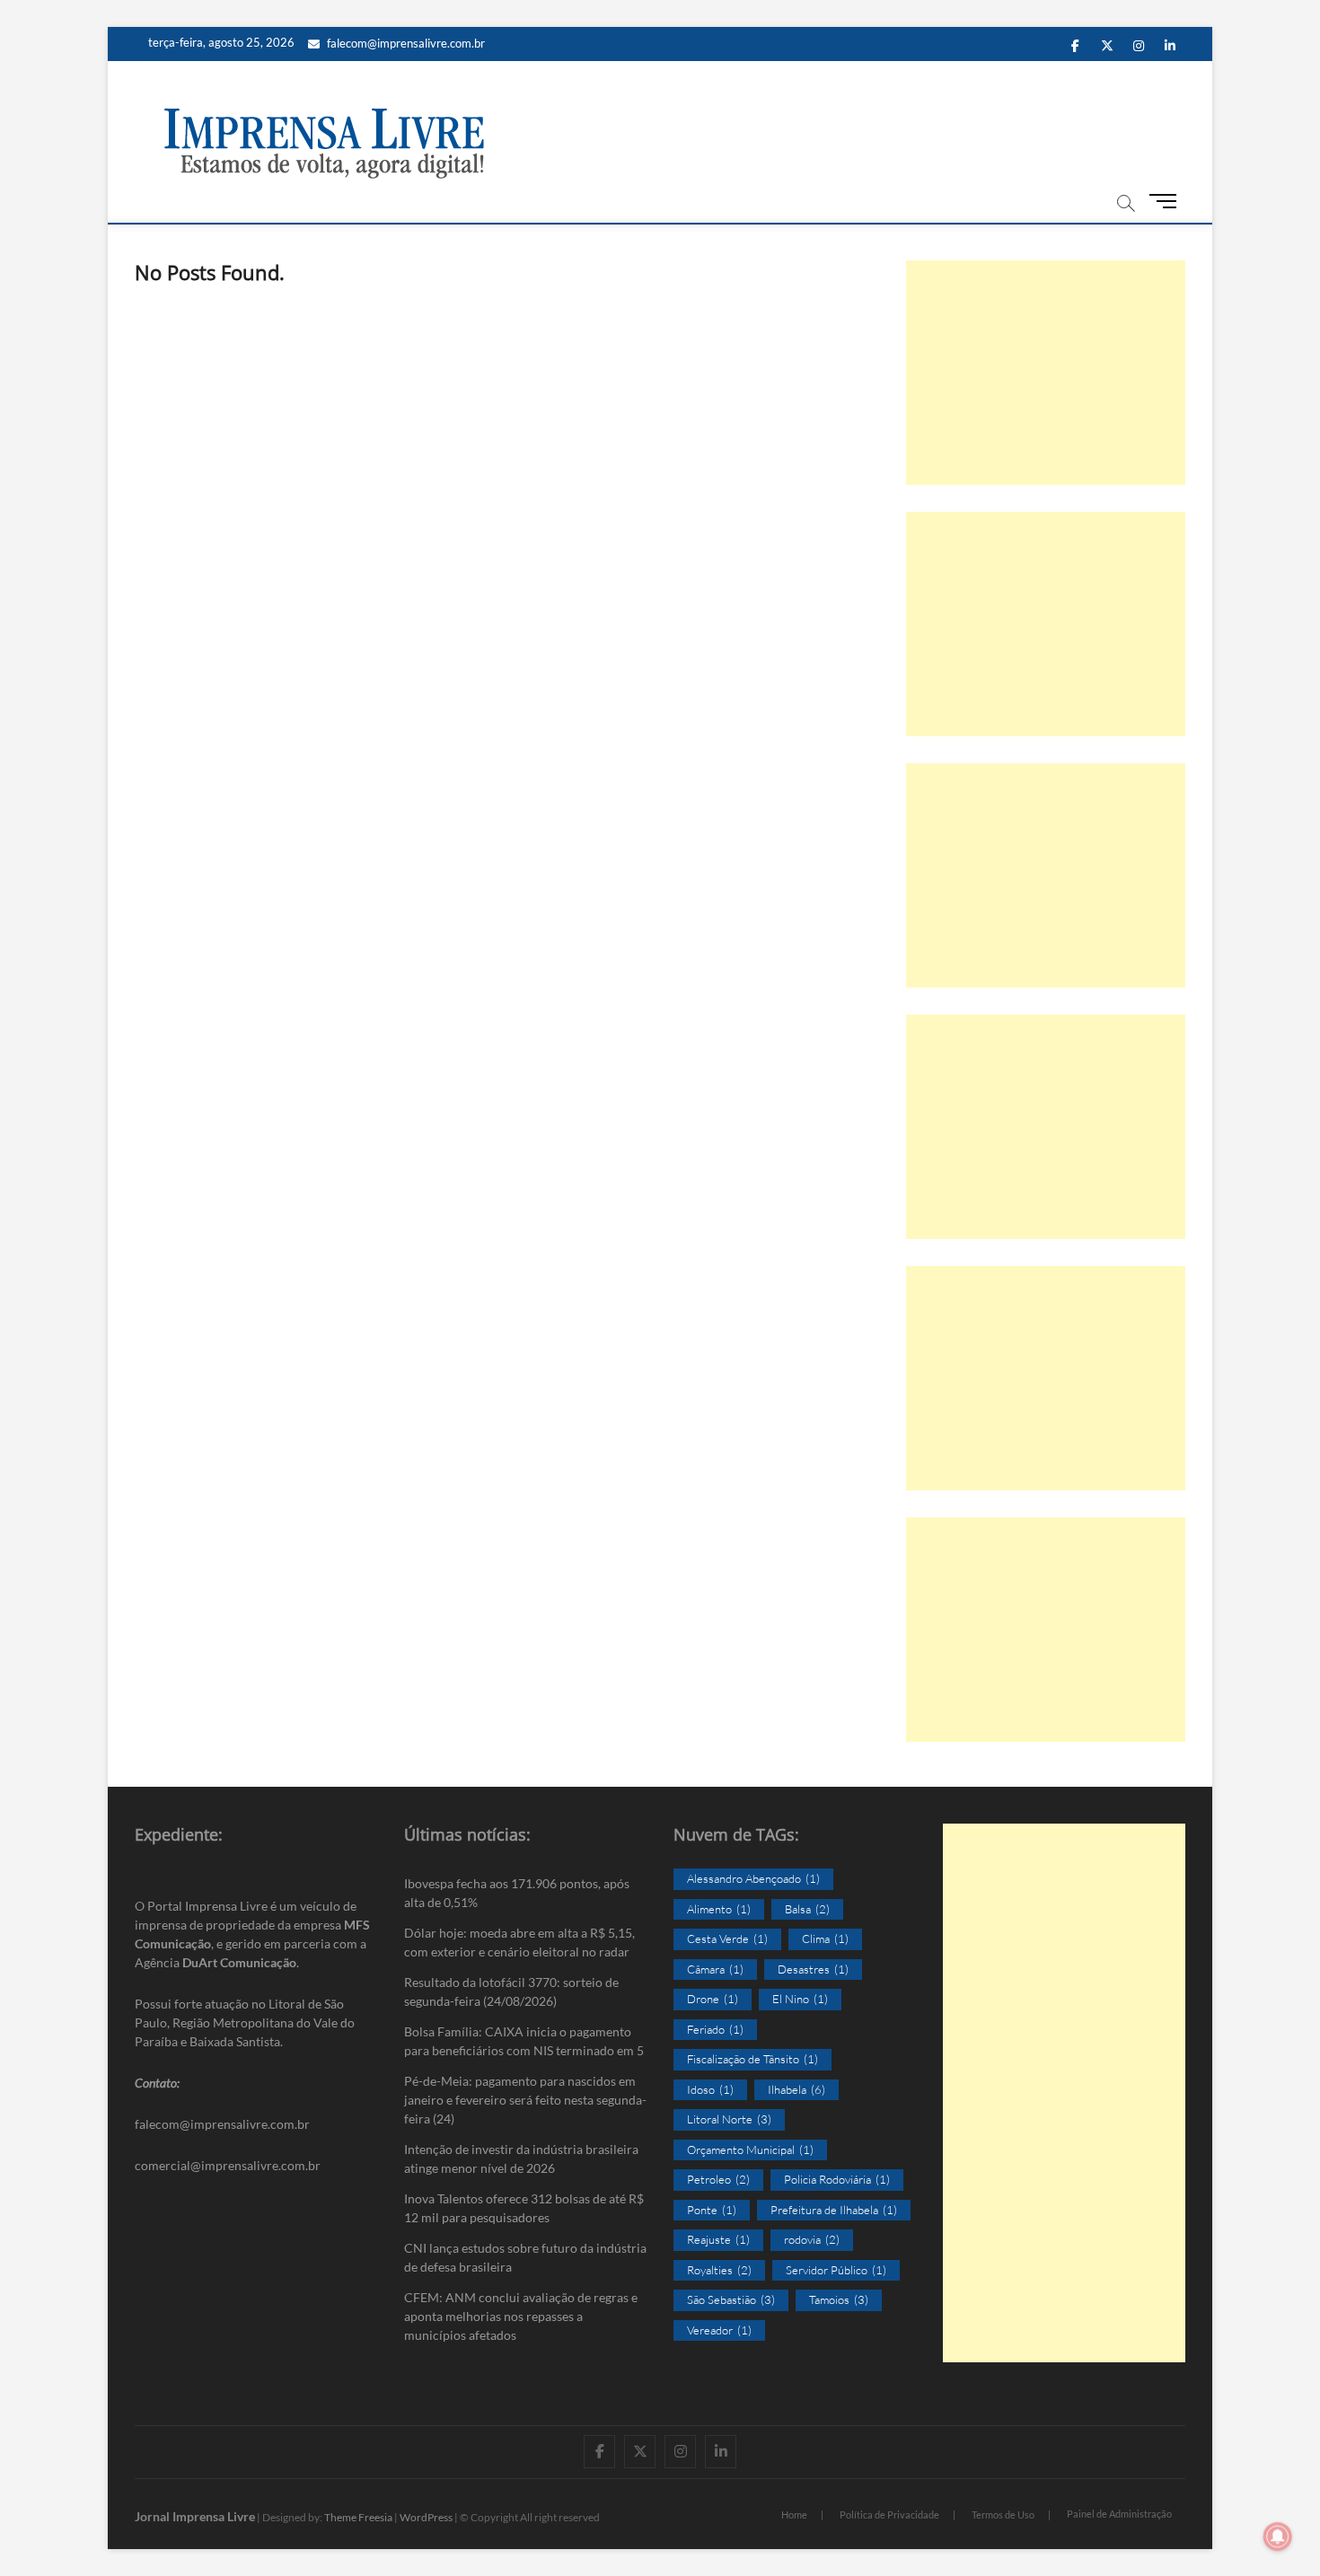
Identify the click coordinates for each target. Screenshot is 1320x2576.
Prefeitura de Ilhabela (834, 2210)
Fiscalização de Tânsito (752, 2059)
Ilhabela (796, 2089)
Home (794, 2514)
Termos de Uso (1003, 2514)
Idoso (710, 2089)
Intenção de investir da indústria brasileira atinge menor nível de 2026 (521, 2158)
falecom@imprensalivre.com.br (406, 43)
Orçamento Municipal (750, 2150)
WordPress (426, 2517)
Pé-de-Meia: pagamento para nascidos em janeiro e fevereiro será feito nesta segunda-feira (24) (525, 2100)
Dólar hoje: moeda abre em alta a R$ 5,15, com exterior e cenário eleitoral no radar (519, 1942)
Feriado (715, 2029)
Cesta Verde (727, 1939)
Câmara (715, 1969)
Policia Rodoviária (837, 2179)
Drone (713, 1999)
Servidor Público (836, 2270)
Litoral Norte (729, 2119)
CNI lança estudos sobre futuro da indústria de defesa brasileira (525, 2257)
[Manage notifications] (1278, 2536)
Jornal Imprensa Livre (195, 2516)
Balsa (807, 1909)
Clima (825, 1939)
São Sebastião (731, 2299)
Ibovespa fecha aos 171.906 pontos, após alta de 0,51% (517, 1893)
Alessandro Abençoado (753, 1878)
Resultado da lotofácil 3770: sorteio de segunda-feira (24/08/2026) (511, 1991)
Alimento (719, 1909)
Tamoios (839, 2299)
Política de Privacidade (889, 2514)
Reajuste (718, 2239)
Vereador (719, 2330)
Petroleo (718, 2179)
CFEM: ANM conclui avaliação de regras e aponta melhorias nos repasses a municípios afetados (521, 2316)
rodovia (812, 2239)
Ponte (712, 2210)
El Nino (800, 1999)
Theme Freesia (358, 2517)
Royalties (719, 2270)
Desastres (813, 1969)
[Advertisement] (1046, 373)
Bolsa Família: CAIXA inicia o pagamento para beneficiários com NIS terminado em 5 (524, 2041)
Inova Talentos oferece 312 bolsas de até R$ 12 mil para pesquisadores (524, 2208)
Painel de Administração (1119, 2514)
